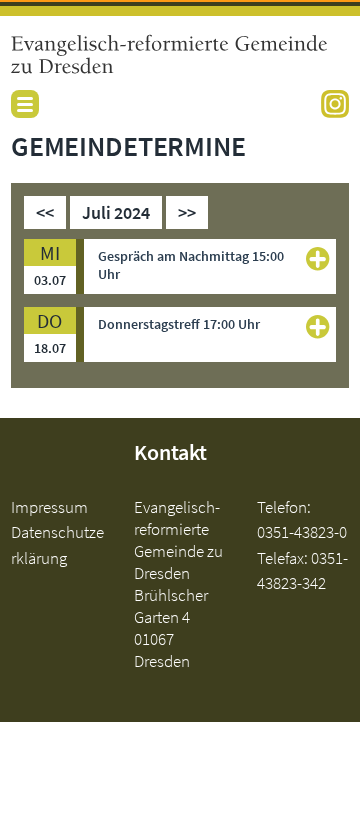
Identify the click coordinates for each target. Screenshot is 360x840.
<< (45, 212)
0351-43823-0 (302, 532)
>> (187, 212)
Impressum (49, 507)
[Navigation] (25, 104)
